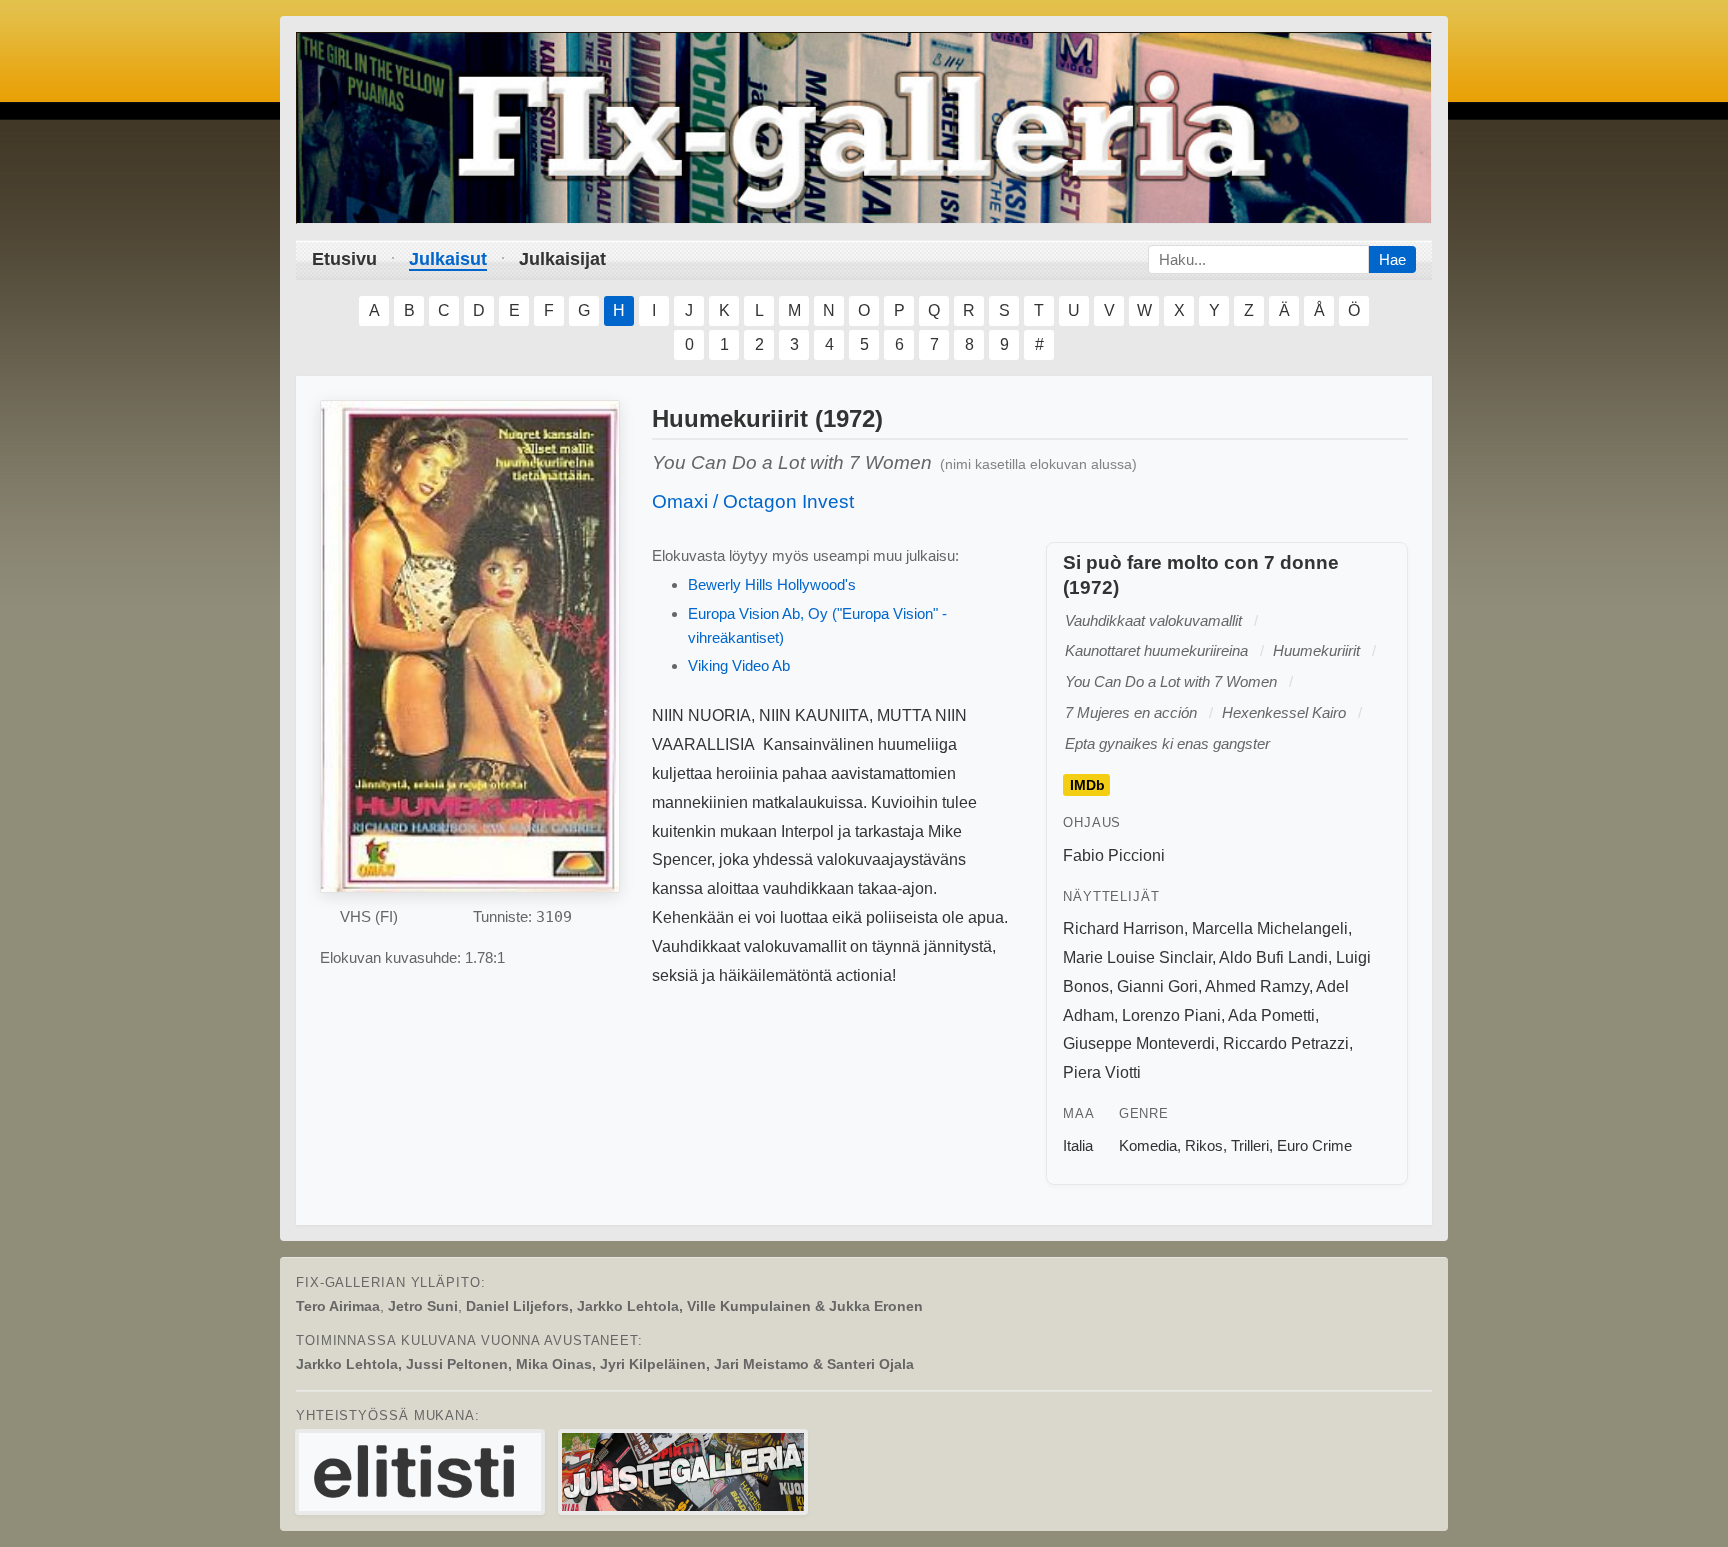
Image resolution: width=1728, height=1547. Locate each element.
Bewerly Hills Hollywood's (772, 584)
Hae (1392, 259)
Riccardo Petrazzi (1286, 1043)
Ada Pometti (1271, 1015)
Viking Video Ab (739, 665)
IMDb (1087, 785)
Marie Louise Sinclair (1137, 957)
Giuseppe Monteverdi (1139, 1043)
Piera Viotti (1102, 1072)
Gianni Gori (1157, 986)
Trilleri (1250, 1145)
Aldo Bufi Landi (1273, 957)
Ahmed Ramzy (1257, 986)
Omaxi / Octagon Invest (753, 501)
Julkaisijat (562, 259)
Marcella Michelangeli (1270, 928)
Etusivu (344, 259)
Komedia (1148, 1145)
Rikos (1204, 1145)
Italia (1078, 1145)
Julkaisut (448, 259)
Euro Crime (1314, 1145)
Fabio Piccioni (1114, 855)
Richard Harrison (1123, 928)
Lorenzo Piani (1171, 1015)
